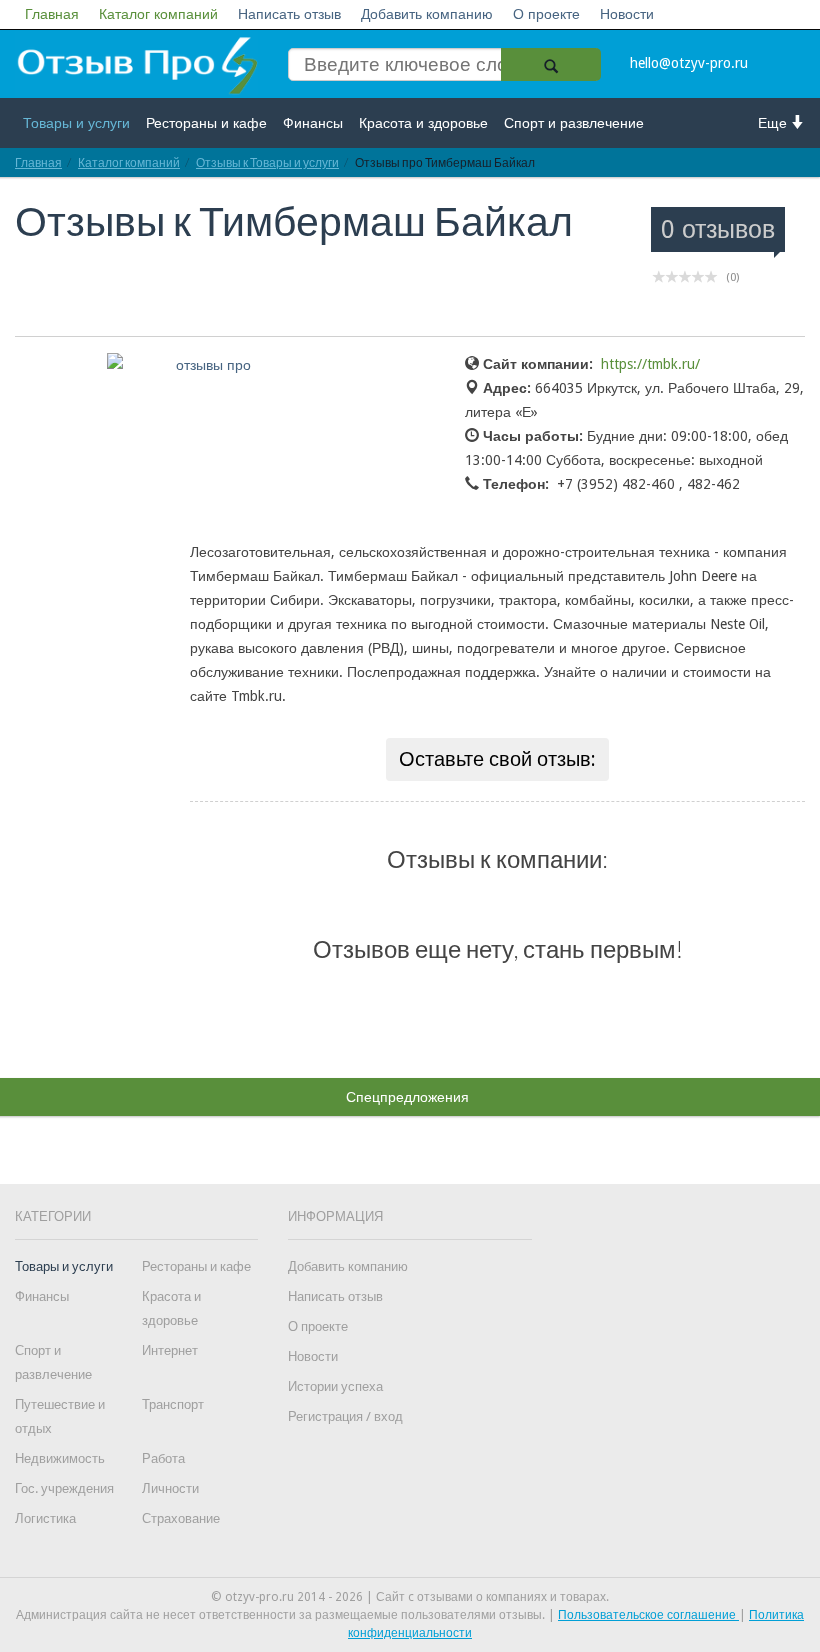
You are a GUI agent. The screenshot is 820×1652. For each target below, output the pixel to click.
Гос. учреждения (64, 1488)
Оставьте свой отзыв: (497, 759)
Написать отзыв (289, 14)
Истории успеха (335, 1386)
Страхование (181, 1518)
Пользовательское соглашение (648, 1615)
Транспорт (173, 1404)
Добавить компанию (427, 14)
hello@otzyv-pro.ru (689, 63)
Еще (774, 123)
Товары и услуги (76, 123)
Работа (163, 1458)
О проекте (546, 14)
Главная (52, 14)
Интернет (170, 1350)
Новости (627, 14)
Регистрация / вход (345, 1416)
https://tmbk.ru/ (650, 364)
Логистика (45, 1518)
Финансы (313, 123)
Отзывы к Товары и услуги (267, 162)
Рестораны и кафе (206, 123)
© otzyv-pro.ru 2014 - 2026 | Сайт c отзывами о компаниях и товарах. (410, 1597)
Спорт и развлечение (574, 123)
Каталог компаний (158, 14)
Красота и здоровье (423, 123)
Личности (170, 1488)
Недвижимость (60, 1458)
